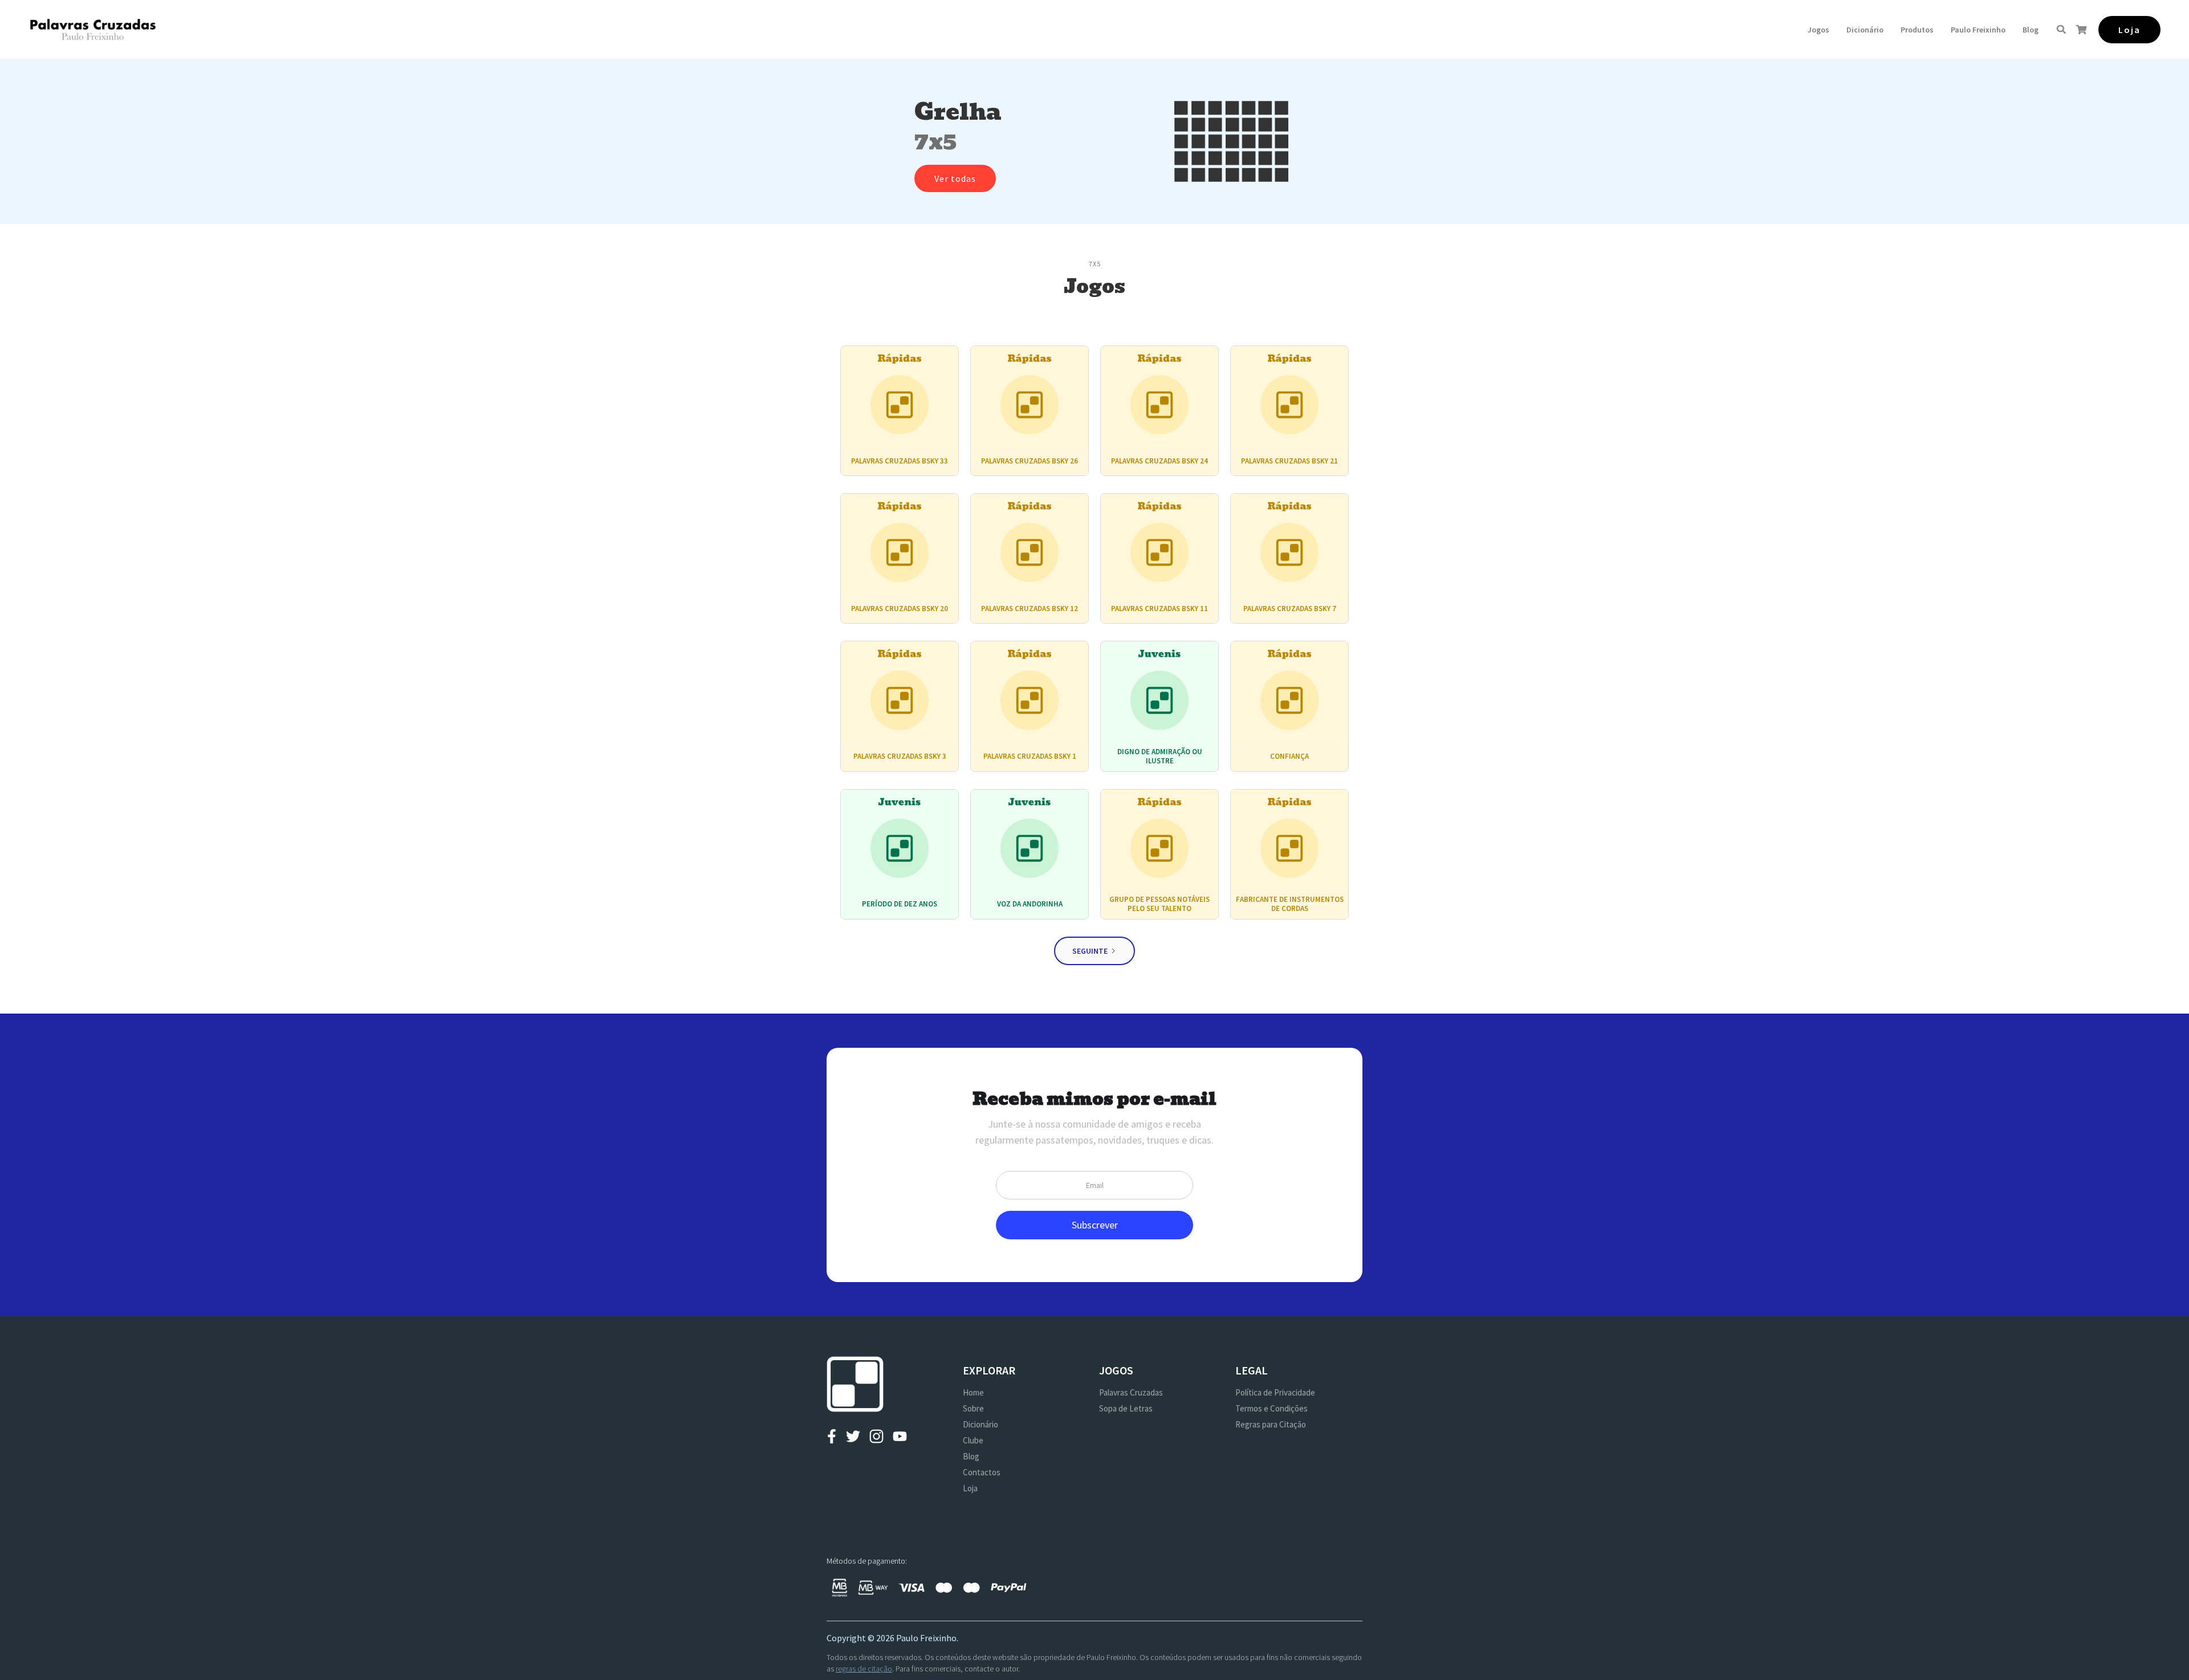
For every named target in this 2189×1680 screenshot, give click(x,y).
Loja (970, 1488)
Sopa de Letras (1126, 1408)
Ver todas (955, 178)
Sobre (973, 1408)
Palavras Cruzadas (1131, 1392)
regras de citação (864, 1669)
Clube (973, 1440)
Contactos (982, 1472)
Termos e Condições (1272, 1408)
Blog (2031, 30)
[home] (93, 29)
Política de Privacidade (1275, 1392)
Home (973, 1392)
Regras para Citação (1271, 1424)
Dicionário (1865, 30)
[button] (1818, 30)
